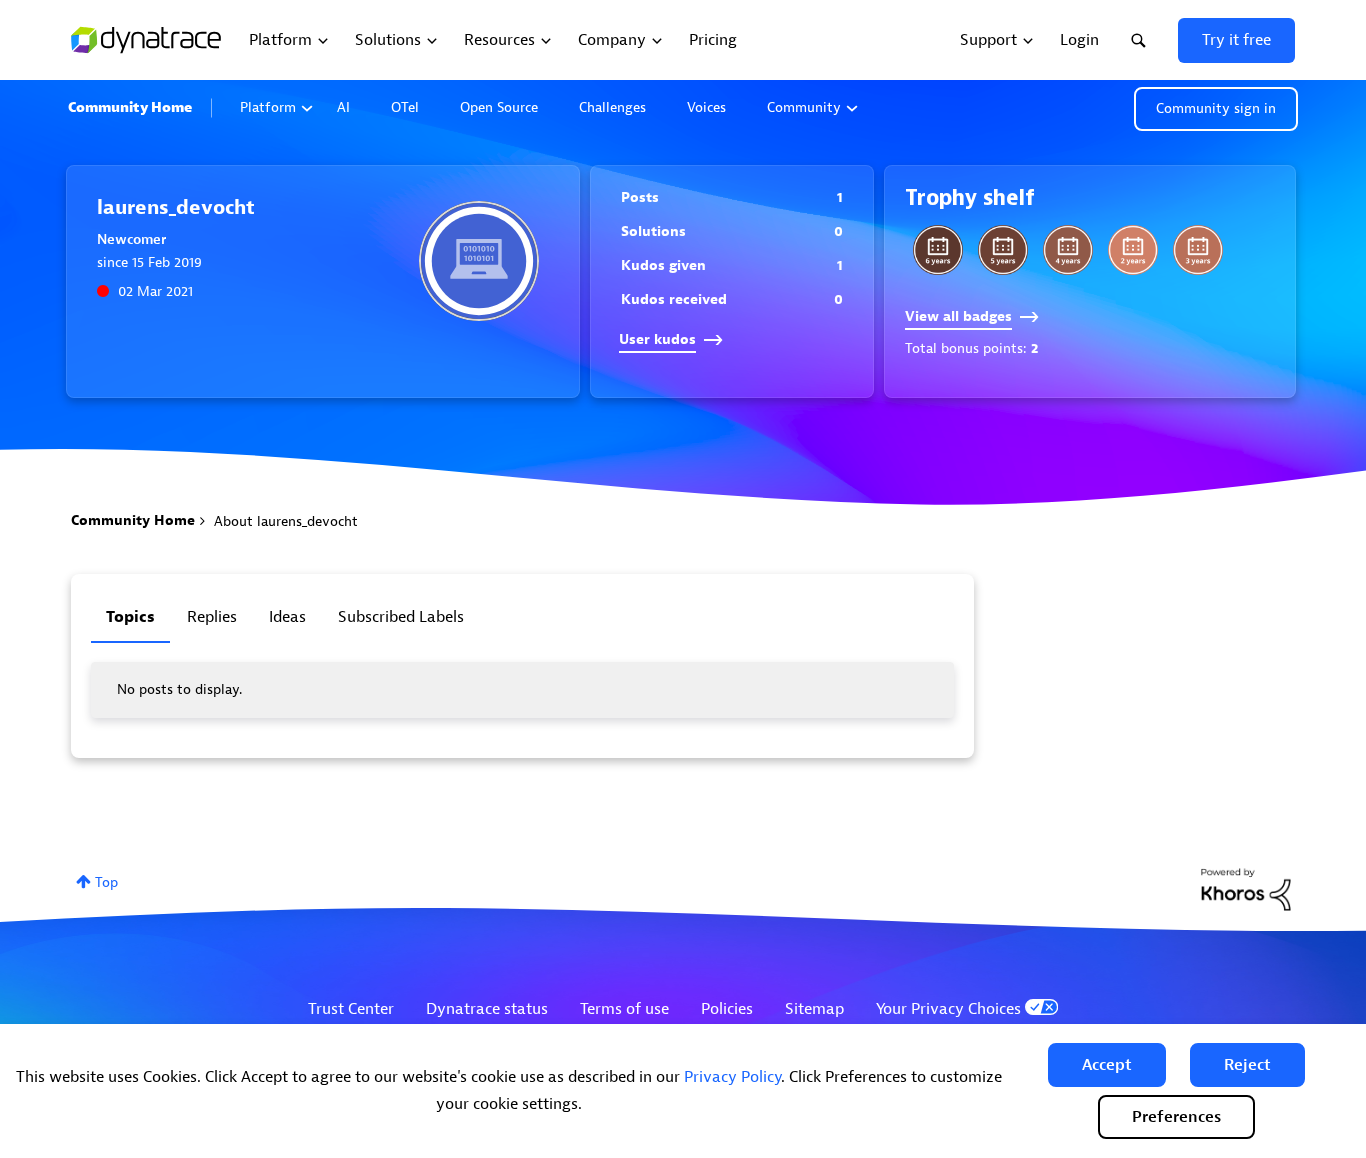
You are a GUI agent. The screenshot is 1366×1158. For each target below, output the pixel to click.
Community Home (130, 107)
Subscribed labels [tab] (401, 617)
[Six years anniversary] (938, 250)
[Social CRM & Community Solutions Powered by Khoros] (1246, 888)
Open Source (499, 107)
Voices (706, 107)
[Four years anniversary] (1068, 250)
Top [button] (106, 882)
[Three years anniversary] (1198, 250)
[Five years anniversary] (1003, 250)
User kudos (657, 339)
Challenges (612, 107)
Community (804, 107)
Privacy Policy (732, 1077)
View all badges (958, 316)
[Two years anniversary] (1133, 250)
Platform (268, 107)
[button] (1107, 1065)
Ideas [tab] (287, 617)
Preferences (1176, 1117)
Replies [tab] (212, 617)
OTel (405, 107)
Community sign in (1216, 108)
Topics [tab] (130, 617)
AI (343, 107)
